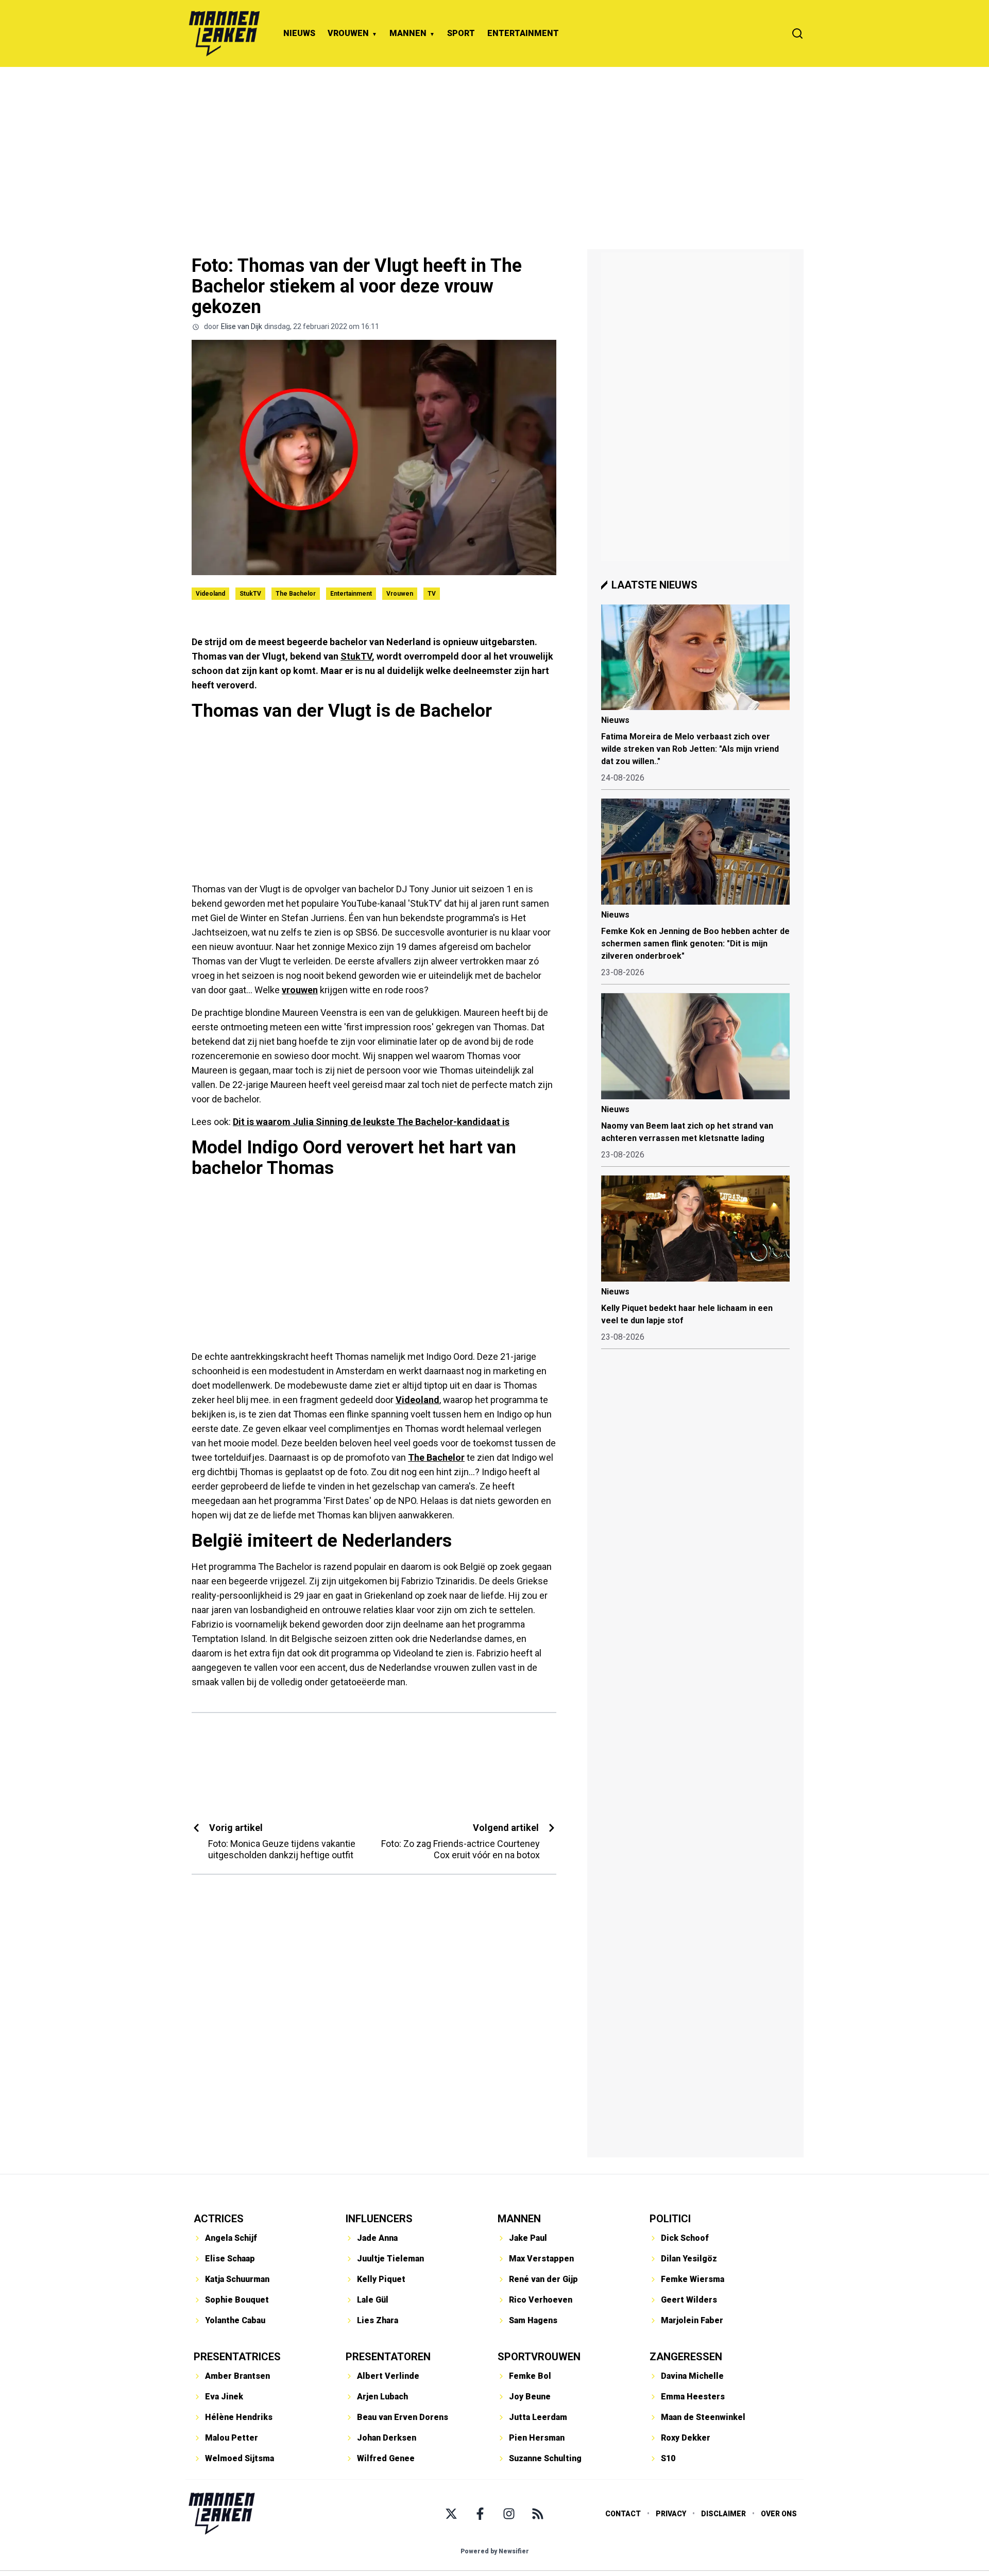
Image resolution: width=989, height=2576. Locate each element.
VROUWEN (348, 33)
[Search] (797, 33)
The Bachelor (296, 594)
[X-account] (451, 2514)
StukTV (250, 594)
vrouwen (300, 990)
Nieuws (615, 720)
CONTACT (623, 2514)
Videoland (210, 594)
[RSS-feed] (538, 2514)
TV (432, 594)
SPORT (461, 33)
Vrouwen (400, 594)
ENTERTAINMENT (523, 33)
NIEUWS (299, 33)
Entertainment (351, 594)
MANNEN (408, 33)
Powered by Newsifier (495, 2551)
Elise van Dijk (242, 326)
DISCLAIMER (723, 2514)
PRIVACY (671, 2514)
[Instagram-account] (509, 2514)
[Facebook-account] (480, 2514)
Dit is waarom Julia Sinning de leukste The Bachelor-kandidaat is (371, 1122)
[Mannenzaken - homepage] (224, 33)
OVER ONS (779, 2514)
